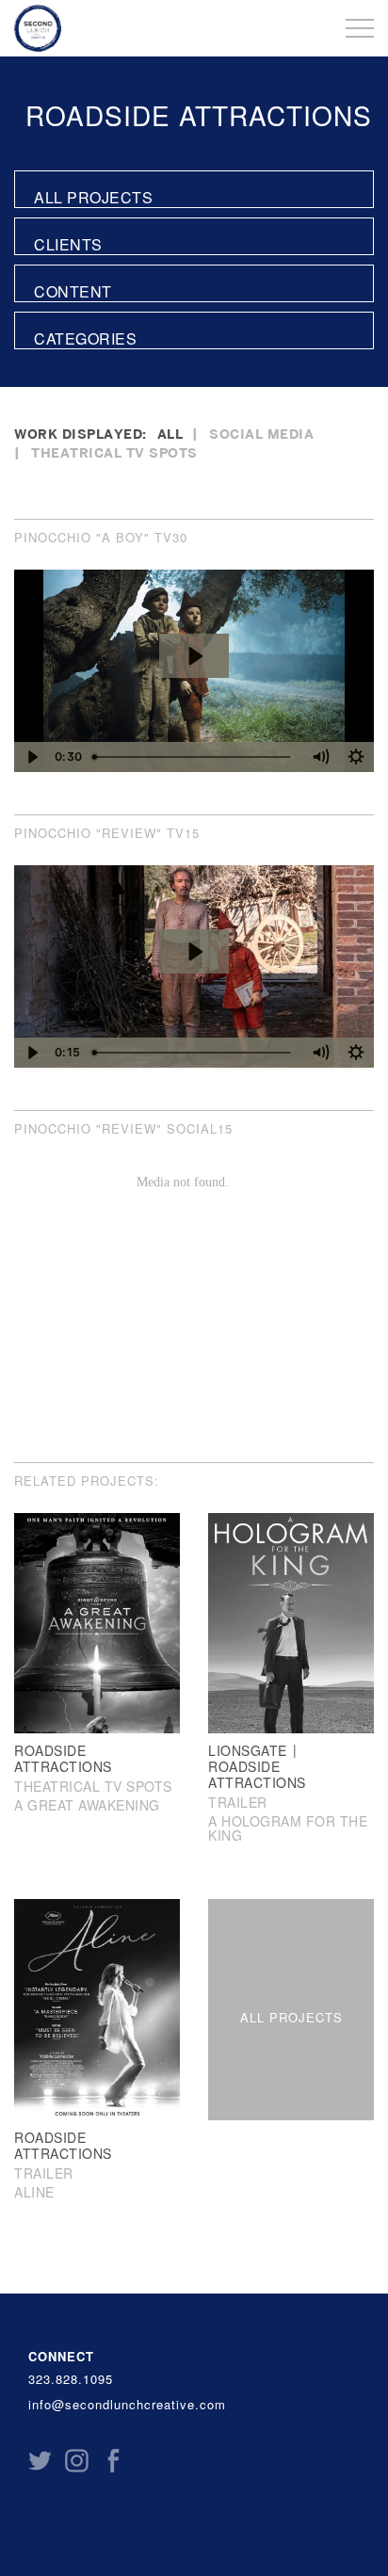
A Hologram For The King (288, 1828)
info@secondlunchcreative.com (127, 2405)
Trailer (238, 1802)
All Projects (93, 197)
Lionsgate (248, 1750)
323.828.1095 (71, 2379)
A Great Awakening (87, 1805)
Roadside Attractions (199, 115)
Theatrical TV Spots (114, 452)
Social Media (261, 434)
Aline (34, 2192)
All (170, 434)
